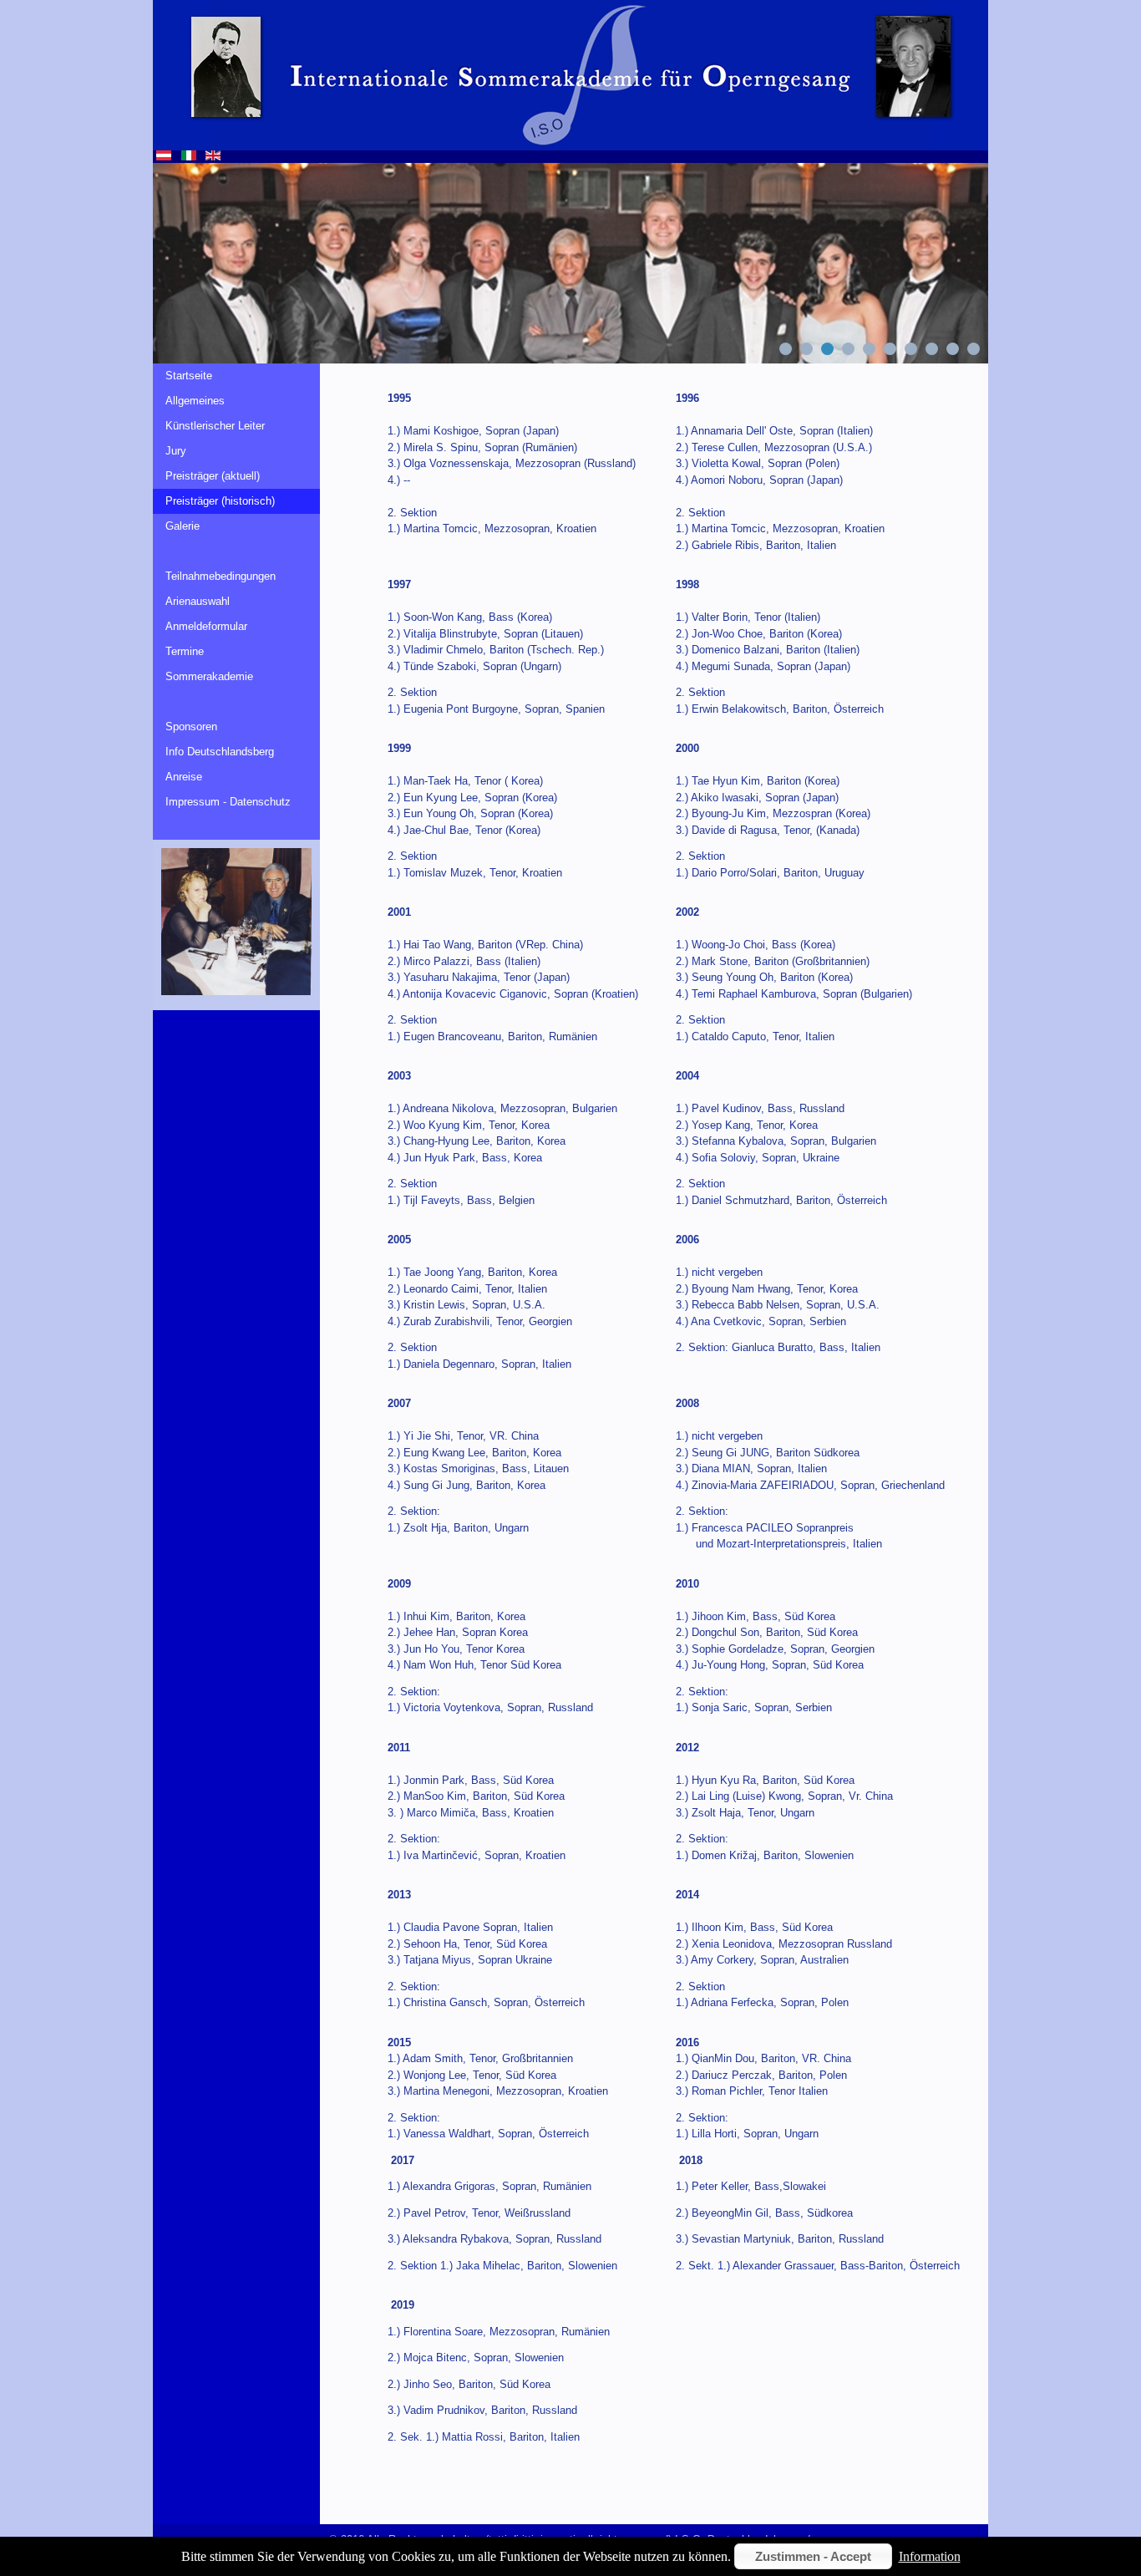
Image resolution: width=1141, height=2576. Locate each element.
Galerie (183, 526)
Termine (185, 651)
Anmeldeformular (206, 626)
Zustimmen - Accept (813, 2556)
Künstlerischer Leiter (215, 426)
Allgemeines (195, 401)
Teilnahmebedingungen (221, 576)
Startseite (189, 376)
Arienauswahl (198, 601)
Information (930, 2556)
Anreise (184, 777)
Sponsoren (191, 727)
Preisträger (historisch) (220, 501)
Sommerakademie (209, 676)
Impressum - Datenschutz (228, 802)
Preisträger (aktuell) (213, 476)
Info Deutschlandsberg (220, 752)
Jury (176, 451)
